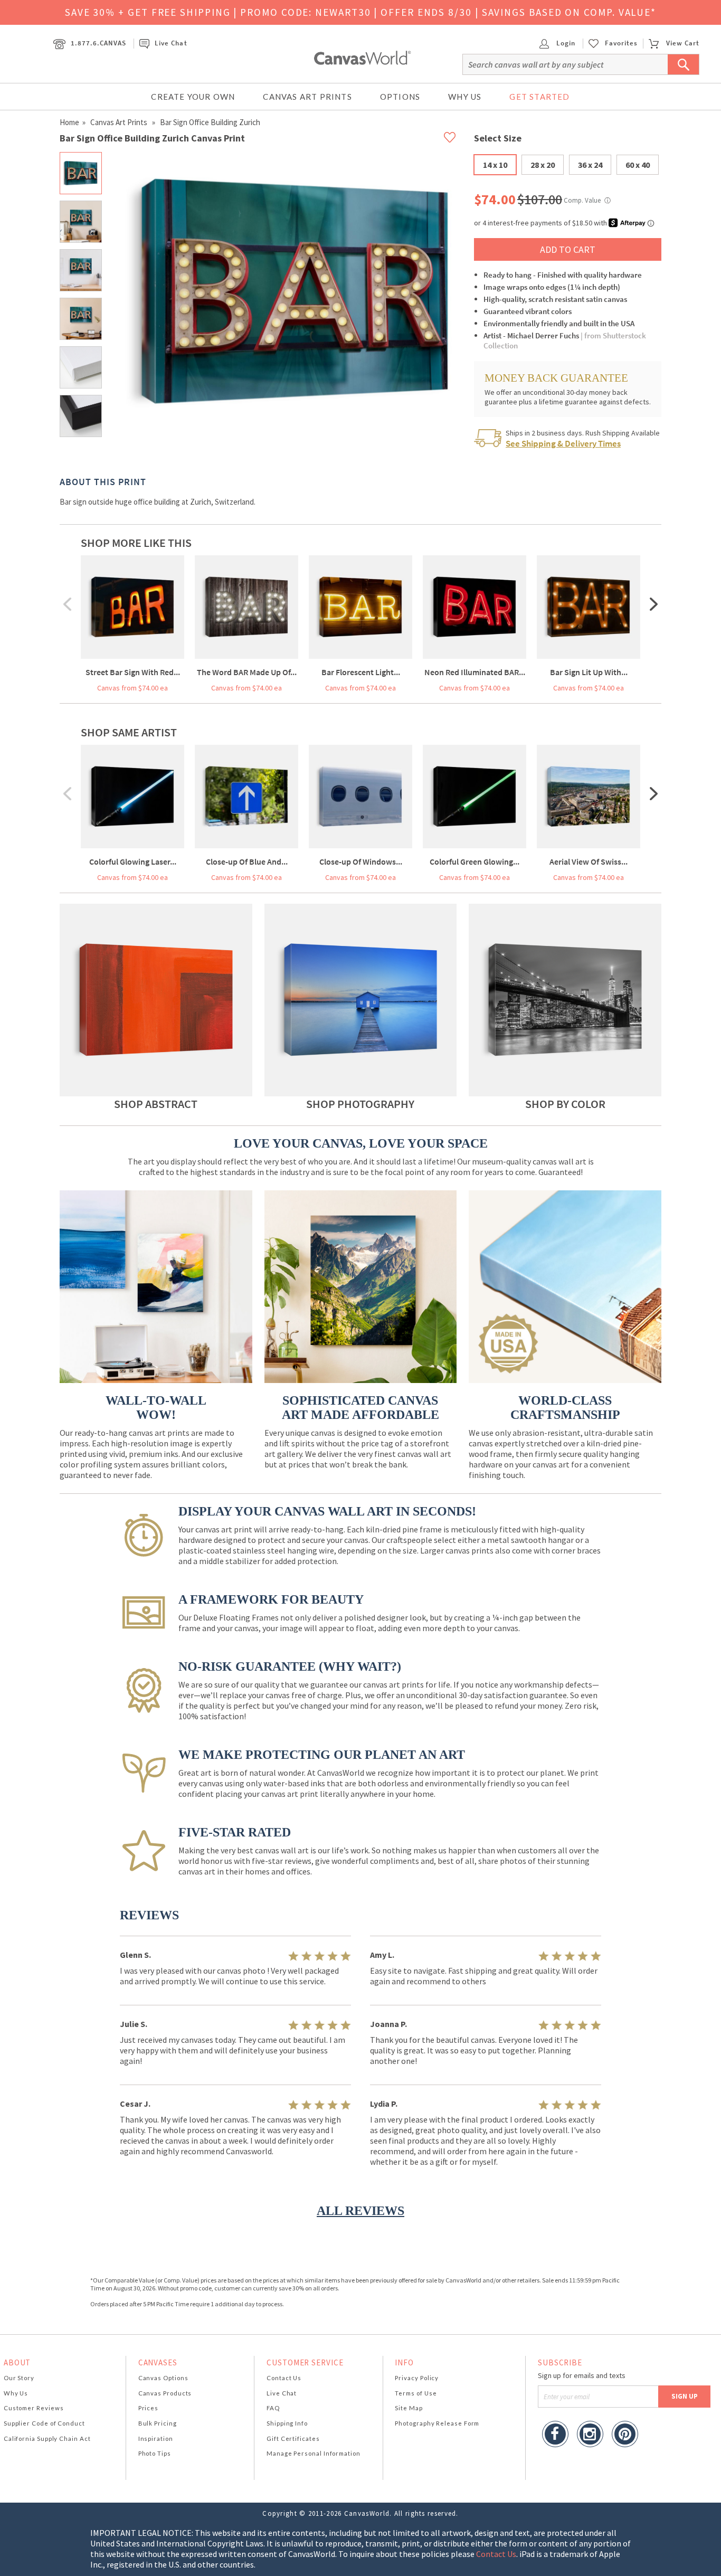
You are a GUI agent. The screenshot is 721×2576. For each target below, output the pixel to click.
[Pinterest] (625, 2435)
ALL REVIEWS (360, 2211)
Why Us (465, 97)
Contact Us (284, 2378)
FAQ (273, 2408)
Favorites (621, 43)
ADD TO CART (568, 249)
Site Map (409, 2408)
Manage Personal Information (314, 2453)
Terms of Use (416, 2393)
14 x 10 (495, 165)
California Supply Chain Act (47, 2438)
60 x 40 (638, 165)
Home (69, 122)
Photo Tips (155, 2453)
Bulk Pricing (158, 2423)
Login (565, 43)
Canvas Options (163, 2378)
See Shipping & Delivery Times (563, 443)
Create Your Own (193, 97)
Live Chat (171, 43)
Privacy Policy (417, 2378)
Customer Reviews (34, 2408)
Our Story (19, 2378)
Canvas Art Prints (307, 97)
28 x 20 (543, 165)
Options (400, 97)
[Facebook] (555, 2435)
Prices (148, 2408)
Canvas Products (165, 2393)
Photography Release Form (437, 2423)
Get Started (539, 97)
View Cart (683, 43)
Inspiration (156, 2438)
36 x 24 (590, 165)
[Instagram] (590, 2435)
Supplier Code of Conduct (44, 2423)
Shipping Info (287, 2423)
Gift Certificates (293, 2438)
